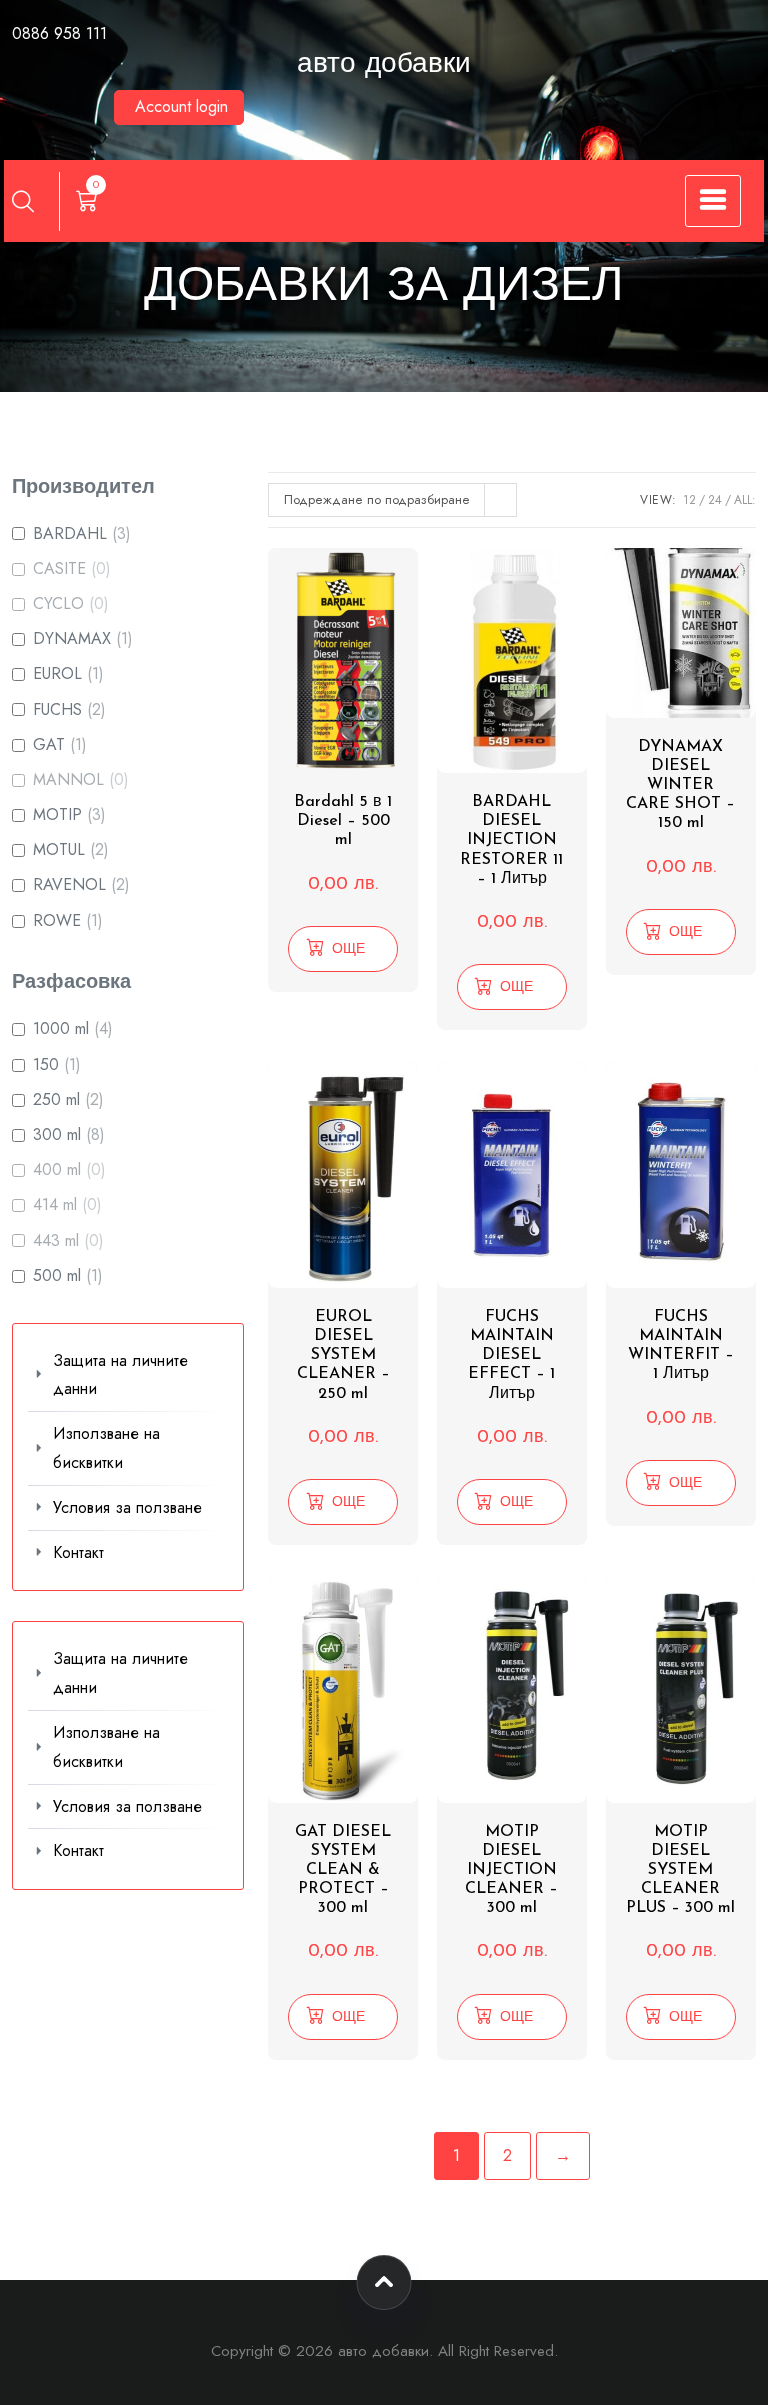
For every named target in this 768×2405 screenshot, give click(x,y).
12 (689, 500)
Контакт (78, 1552)
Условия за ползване (127, 1507)
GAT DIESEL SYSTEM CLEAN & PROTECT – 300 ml (343, 1870)
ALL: (745, 500)
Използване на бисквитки (106, 1448)
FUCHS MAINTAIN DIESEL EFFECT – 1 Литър (511, 1355)
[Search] (23, 201)
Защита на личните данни (120, 1375)
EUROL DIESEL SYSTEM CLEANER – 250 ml (343, 1355)
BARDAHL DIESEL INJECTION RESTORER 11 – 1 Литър (511, 840)
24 (715, 500)
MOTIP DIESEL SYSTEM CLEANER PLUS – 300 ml (680, 1870)
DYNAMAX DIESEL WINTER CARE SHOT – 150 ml (680, 785)
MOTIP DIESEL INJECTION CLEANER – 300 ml (511, 1870)
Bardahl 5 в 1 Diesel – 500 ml (343, 821)
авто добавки (384, 65)
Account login (181, 106)
